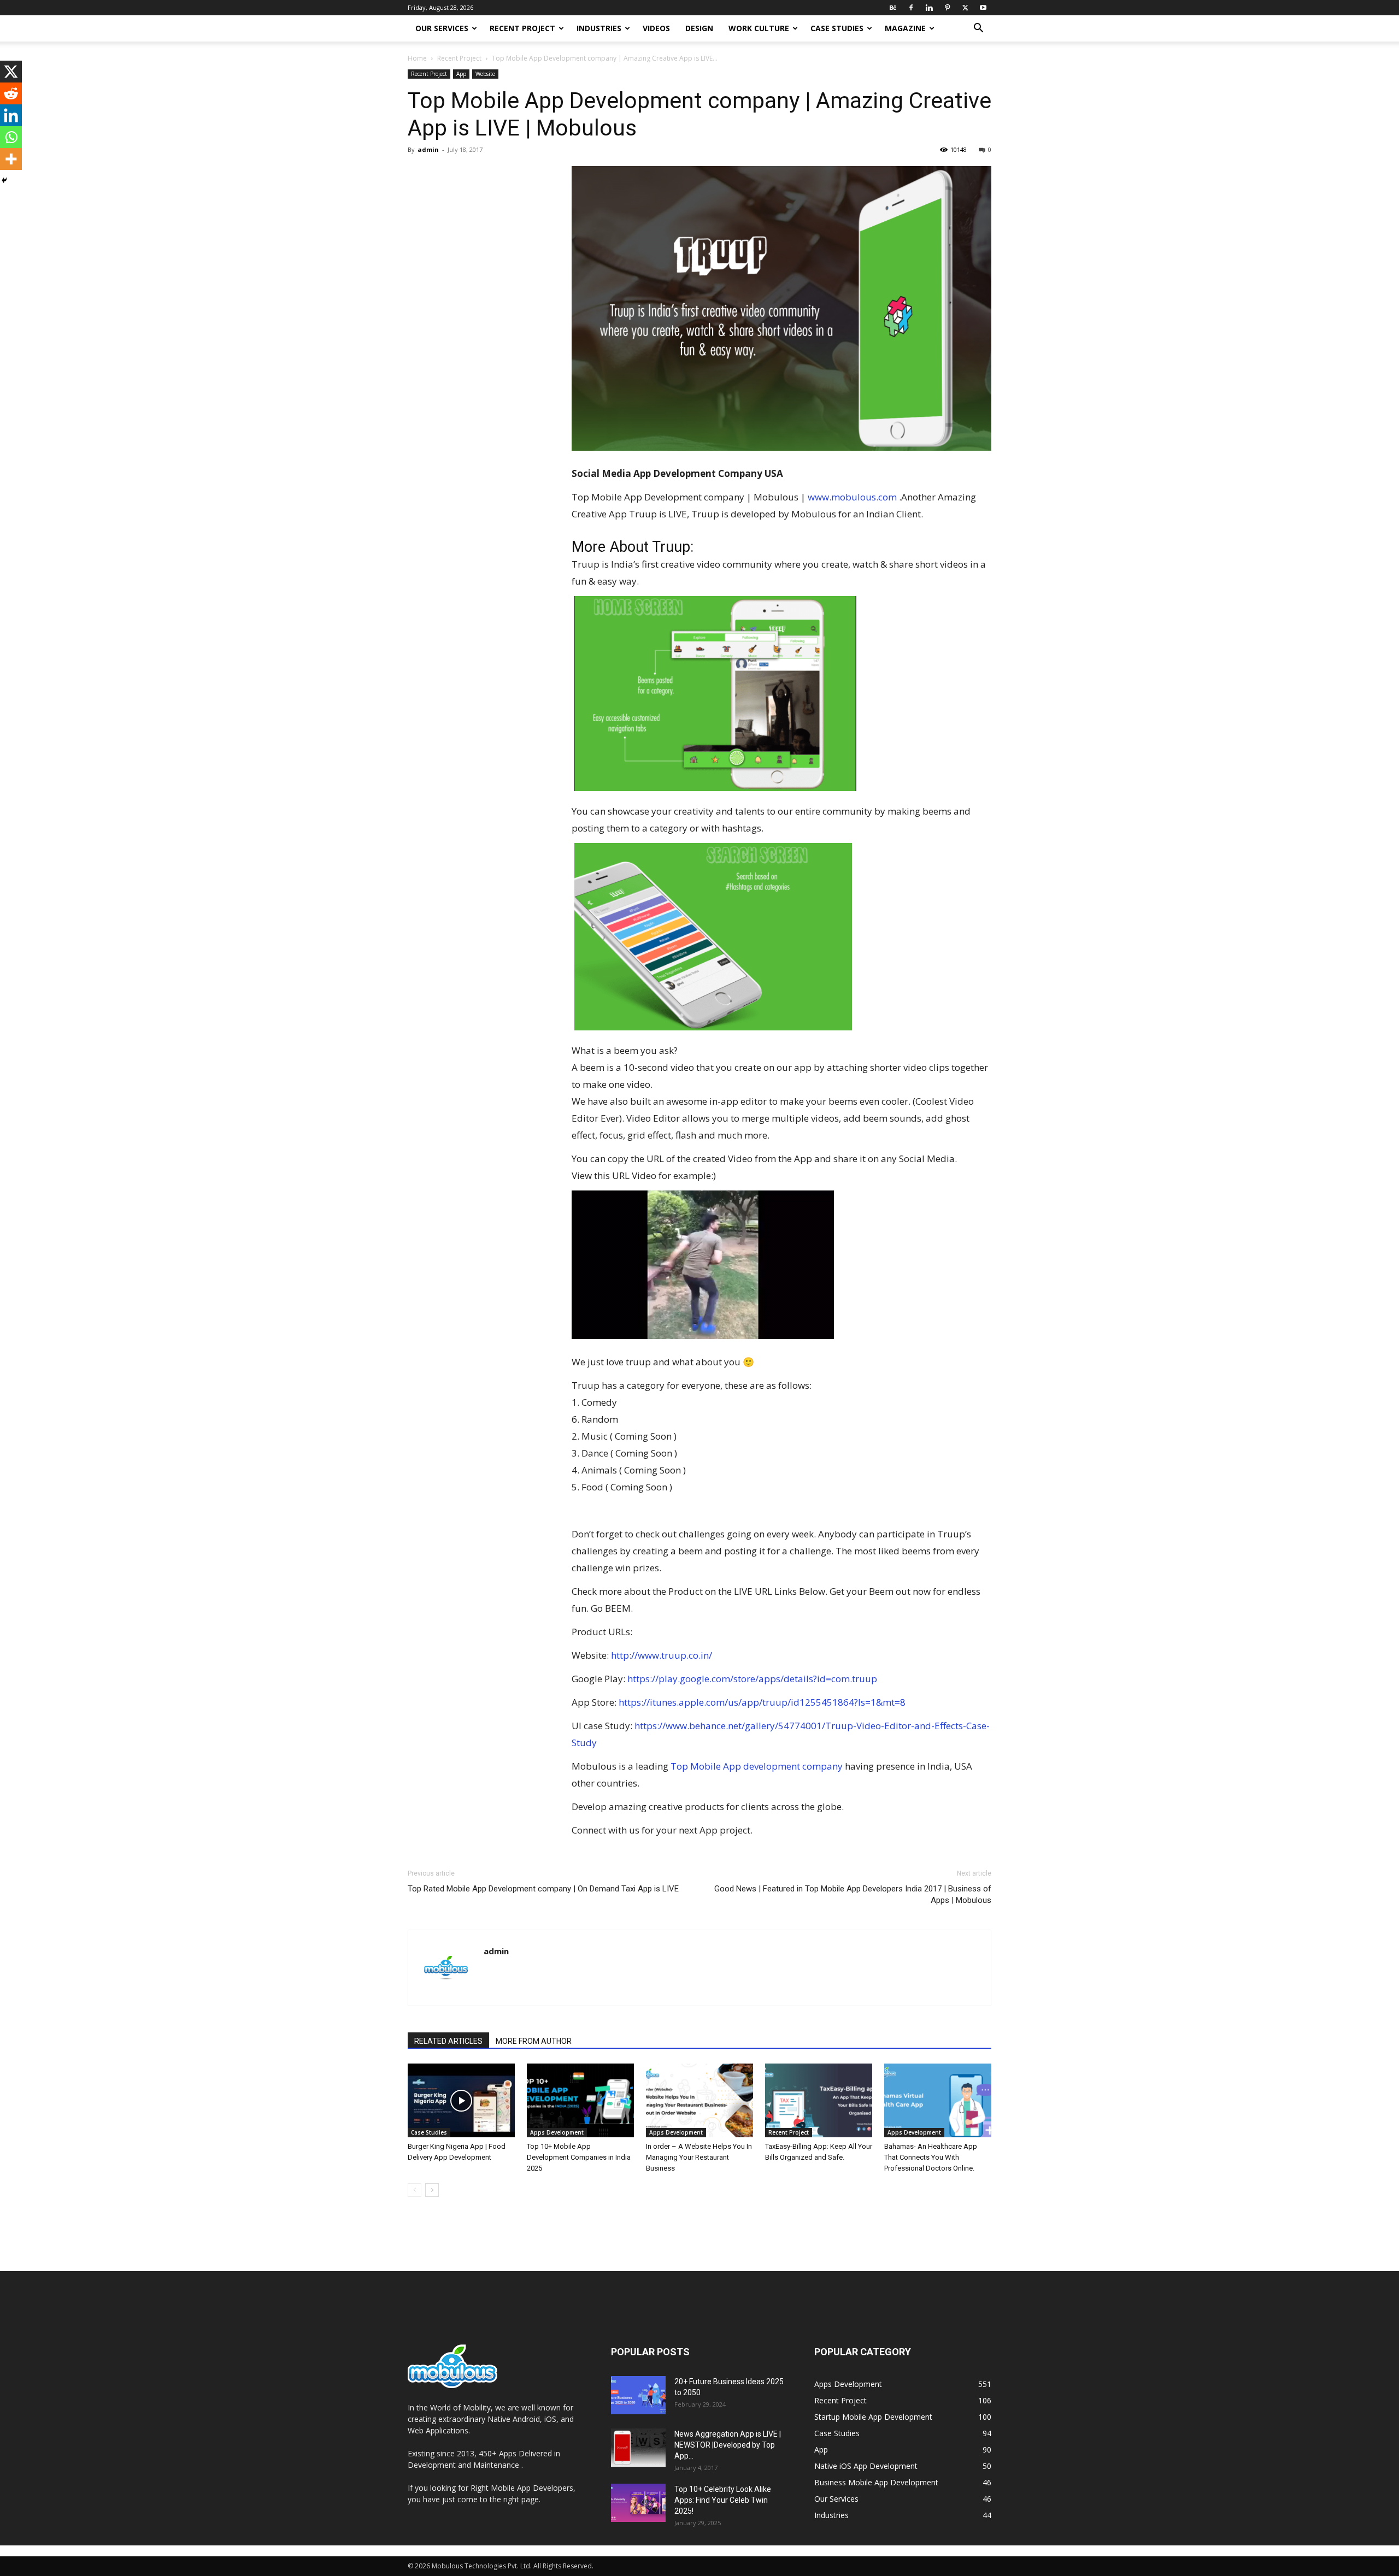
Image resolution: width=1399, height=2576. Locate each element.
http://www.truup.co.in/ (662, 1655)
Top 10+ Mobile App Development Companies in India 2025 (579, 2157)
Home (417, 58)
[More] (11, 159)
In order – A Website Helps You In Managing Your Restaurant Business (699, 2157)
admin (428, 149)
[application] (703, 1265)
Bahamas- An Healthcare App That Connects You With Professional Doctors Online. (931, 2157)
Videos (656, 28)
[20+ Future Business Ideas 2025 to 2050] (638, 2395)
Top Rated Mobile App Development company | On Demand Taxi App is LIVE (543, 1889)
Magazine (905, 28)
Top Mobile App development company (757, 1766)
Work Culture (759, 28)
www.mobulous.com (852, 497)
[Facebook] (911, 8)
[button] (978, 29)
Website (485, 74)
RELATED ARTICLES (448, 2041)
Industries (599, 28)
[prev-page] (415, 2190)
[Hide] (4, 180)
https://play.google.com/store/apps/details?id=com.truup (752, 1679)
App (461, 74)
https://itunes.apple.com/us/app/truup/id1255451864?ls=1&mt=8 (762, 1702)
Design (699, 28)
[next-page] (432, 2190)
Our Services (442, 28)
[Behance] (893, 8)
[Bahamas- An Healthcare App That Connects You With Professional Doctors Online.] (938, 2100)
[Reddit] (11, 93)
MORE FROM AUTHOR (534, 2041)
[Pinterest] (947, 8)
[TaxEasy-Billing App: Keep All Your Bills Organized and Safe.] (819, 2100)
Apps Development (557, 2132)
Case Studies (837, 28)
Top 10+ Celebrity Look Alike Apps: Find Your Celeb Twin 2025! (723, 2500)
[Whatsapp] (11, 137)
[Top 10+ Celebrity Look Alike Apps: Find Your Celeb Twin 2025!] (638, 2503)
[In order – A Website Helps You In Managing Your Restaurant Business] (699, 2100)
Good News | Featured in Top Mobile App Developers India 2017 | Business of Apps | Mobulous (853, 1894)
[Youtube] (983, 8)
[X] (965, 8)
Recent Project (522, 28)
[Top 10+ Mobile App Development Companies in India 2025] (580, 2100)
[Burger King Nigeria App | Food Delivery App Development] (461, 2100)
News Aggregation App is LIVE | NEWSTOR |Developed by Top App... (728, 2445)
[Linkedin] (929, 8)
